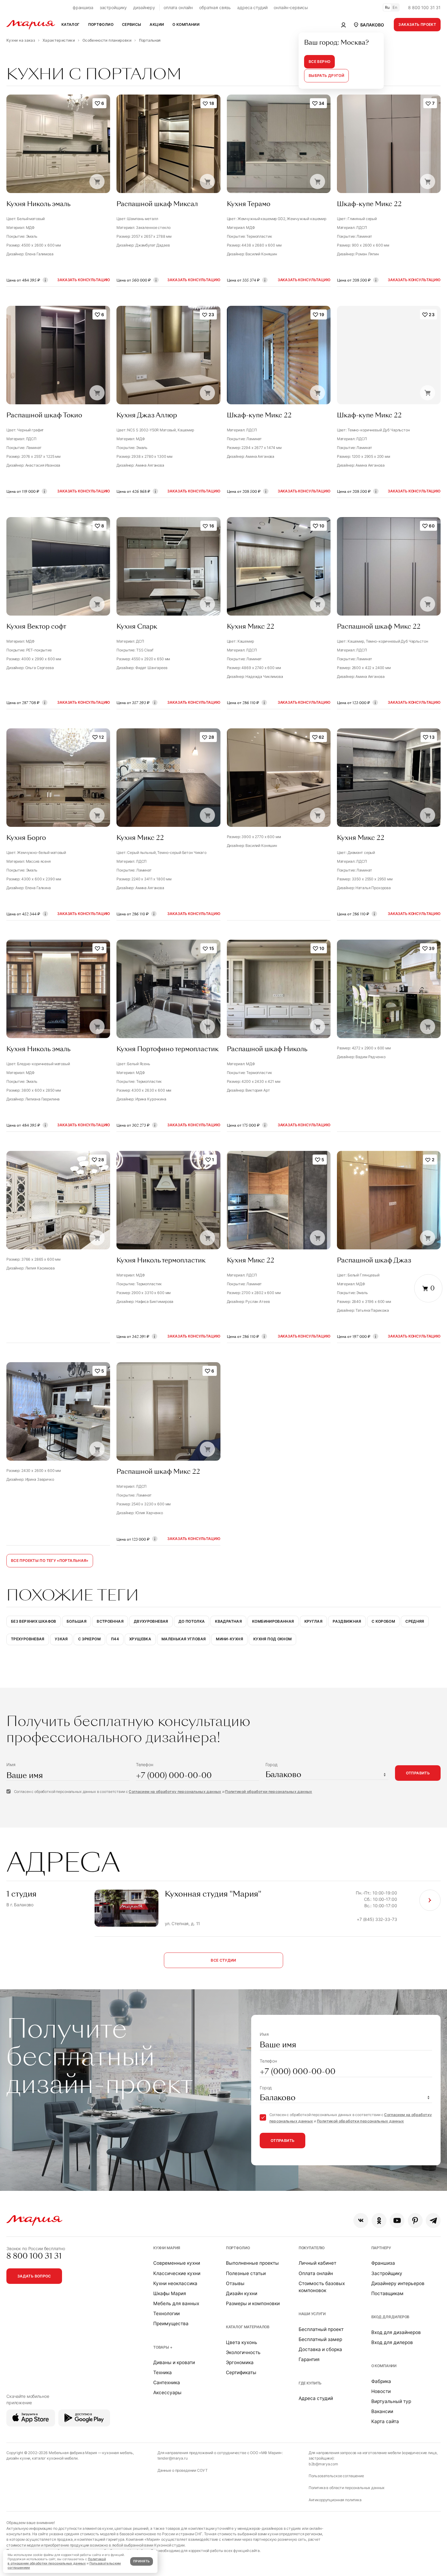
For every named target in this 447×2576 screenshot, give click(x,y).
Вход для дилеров (390, 2317)
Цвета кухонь (242, 2342)
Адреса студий (316, 2398)
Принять (141, 2561)
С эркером (89, 1639)
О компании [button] (186, 24)
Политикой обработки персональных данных (269, 1792)
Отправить (418, 1773)
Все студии (223, 1960)
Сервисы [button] (132, 24)
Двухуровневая (151, 1621)
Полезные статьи (246, 2273)
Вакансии (382, 2411)
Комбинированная (273, 1621)
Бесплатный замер (320, 2339)
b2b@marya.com (323, 2464)
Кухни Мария (167, 2248)
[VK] (361, 2220)
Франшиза (383, 2263)
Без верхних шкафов (34, 1621)
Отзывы (235, 2283)
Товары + (163, 2347)
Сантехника (167, 2383)
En (395, 7)
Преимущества (171, 2324)
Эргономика (240, 2362)
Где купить (310, 2383)
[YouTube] (397, 2220)
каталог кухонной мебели (55, 2458)
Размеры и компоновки (253, 2303)
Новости (381, 2391)
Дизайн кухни (242, 2293)
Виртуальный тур (391, 2401)
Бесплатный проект (321, 2329)
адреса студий (252, 7)
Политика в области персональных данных (347, 2488)
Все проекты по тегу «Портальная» (50, 1561)
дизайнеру (144, 7)
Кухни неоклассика (175, 2283)
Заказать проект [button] (417, 24)
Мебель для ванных (176, 2303)
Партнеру (381, 2248)
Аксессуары (167, 2393)
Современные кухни (177, 2263)
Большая (77, 1621)
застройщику (113, 7)
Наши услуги (312, 2314)
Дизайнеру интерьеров (398, 2283)
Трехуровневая (28, 1639)
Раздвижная (347, 1621)
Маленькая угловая (184, 1639)
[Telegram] (433, 2220)
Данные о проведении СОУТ (183, 2470)
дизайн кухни (18, 2458)
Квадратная (228, 1621)
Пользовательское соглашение (336, 2476)
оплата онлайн (178, 7)
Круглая (314, 1621)
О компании (384, 2366)
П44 (115, 1639)
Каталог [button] (71, 24)
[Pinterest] (415, 2220)
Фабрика (381, 2381)
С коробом (383, 1621)
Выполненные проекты (252, 2263)
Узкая (61, 1639)
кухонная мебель (118, 2453)
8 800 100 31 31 (424, 7)
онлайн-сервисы (291, 7)
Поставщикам (387, 2293)
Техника (163, 2372)
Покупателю (312, 2248)
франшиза (83, 7)
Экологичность (243, 2352)
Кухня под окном (273, 1639)
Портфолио (238, 2248)
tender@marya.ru (173, 2458)
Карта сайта (385, 2421)
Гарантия (309, 2359)
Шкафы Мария (170, 2293)
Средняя (415, 1621)
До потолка (192, 1621)
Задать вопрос (34, 2276)
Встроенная (110, 1621)
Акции (157, 24)
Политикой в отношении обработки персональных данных (57, 2561)
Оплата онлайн (316, 2273)
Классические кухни (177, 2273)
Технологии (166, 2314)
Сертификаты (241, 2372)
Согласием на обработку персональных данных (175, 1792)
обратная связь (215, 7)
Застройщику (387, 2273)
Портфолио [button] (101, 24)
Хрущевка (140, 1639)
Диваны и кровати (174, 2362)
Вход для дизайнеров (396, 2332)
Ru (387, 7)
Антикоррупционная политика (335, 2500)
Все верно (319, 62)
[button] (369, 25)
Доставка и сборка (320, 2349)
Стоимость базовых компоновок (322, 2287)
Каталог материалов (248, 2327)
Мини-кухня (229, 1639)
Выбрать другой (326, 76)
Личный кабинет (317, 2263)
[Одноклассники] (379, 2220)
